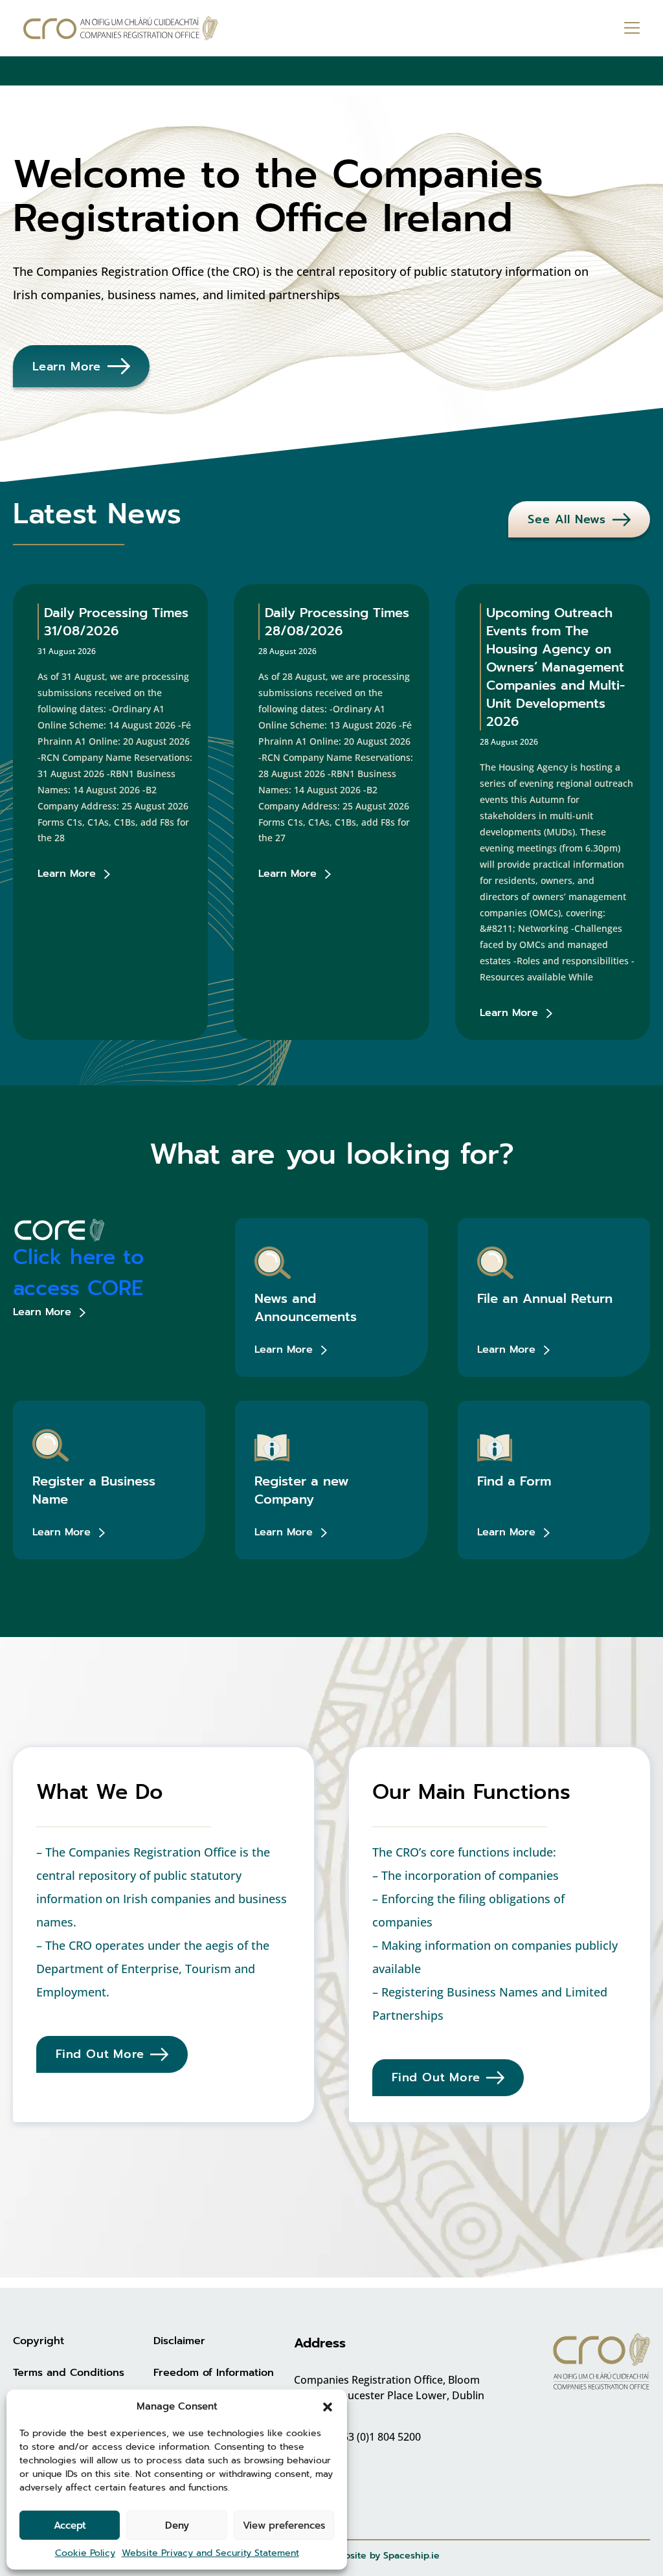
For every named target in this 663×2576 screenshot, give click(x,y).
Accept (70, 2525)
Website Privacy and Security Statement (210, 2553)
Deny (177, 2525)
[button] (328, 2406)
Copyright (39, 2341)
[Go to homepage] (120, 28)
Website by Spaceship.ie (385, 2556)
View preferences (284, 2525)
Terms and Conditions (69, 2373)
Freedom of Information (214, 2373)
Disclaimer (179, 2341)
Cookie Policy (85, 2553)
